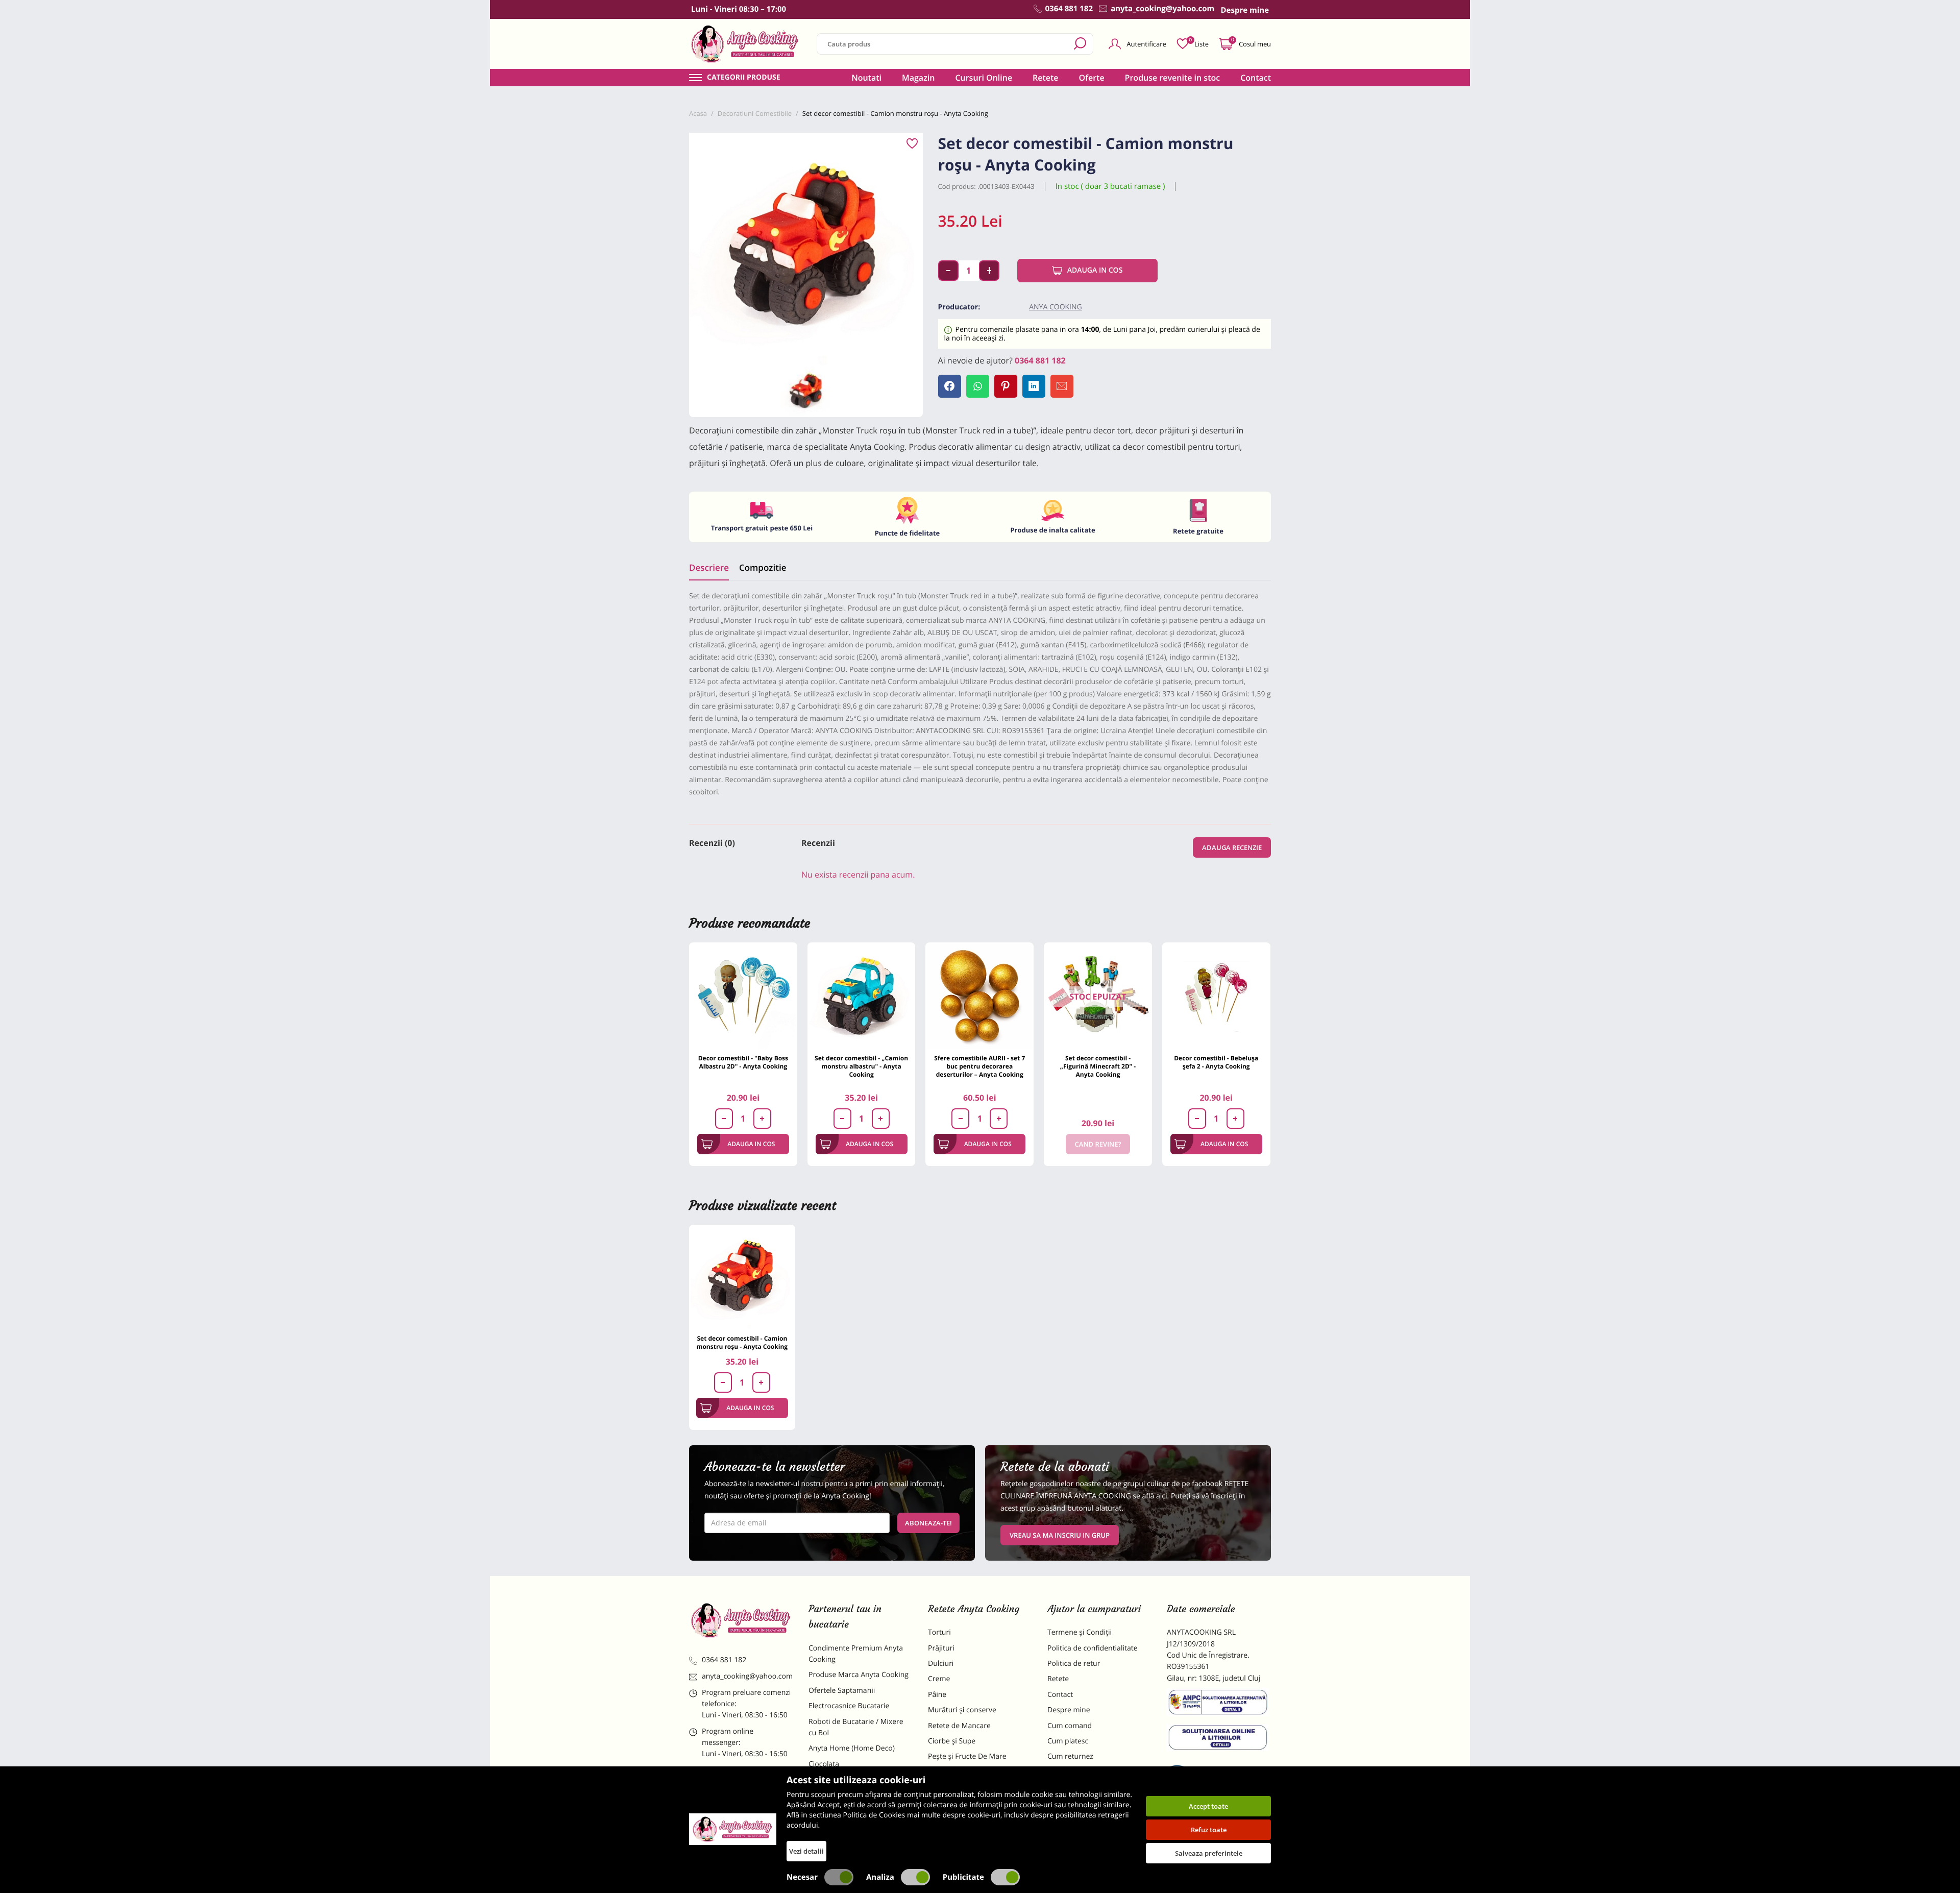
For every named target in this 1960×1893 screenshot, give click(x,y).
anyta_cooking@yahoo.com (747, 1676)
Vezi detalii (806, 1851)
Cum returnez (1070, 1756)
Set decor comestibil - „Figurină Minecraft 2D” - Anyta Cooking (1098, 1066)
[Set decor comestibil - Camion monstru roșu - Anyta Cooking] (742, 1278)
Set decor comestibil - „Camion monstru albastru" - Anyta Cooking (861, 1066)
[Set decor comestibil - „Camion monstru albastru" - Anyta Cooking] (862, 997)
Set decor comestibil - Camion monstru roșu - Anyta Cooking (742, 1342)
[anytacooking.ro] (741, 1620)
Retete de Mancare (959, 1726)
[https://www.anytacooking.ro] (745, 44)
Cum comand (1070, 1726)
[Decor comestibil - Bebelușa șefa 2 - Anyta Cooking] (1216, 997)
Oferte (1092, 78)
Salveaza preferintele (1209, 1853)
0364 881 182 (1040, 360)
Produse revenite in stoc (1173, 78)
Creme (939, 1679)
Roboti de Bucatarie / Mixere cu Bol (856, 1727)
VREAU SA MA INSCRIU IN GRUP (1060, 1535)
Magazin (918, 78)
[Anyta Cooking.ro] (733, 1829)
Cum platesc (1068, 1741)
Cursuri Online (984, 78)
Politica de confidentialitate (1093, 1648)
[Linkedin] (1034, 386)
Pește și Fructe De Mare (967, 1756)
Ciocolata (824, 1764)
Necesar (802, 1877)
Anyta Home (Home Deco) (852, 1748)
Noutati (866, 78)
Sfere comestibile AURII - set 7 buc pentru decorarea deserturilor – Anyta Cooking (979, 1066)
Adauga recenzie (1232, 847)
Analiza (880, 1877)
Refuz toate (1209, 1830)
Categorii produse (744, 78)
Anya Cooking (1056, 307)
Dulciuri (941, 1664)
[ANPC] (1219, 1704)
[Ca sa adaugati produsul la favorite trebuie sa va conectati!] (912, 144)
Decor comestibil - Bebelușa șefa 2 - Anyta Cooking (1216, 1062)
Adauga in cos (1095, 270)
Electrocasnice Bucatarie (849, 1706)
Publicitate (963, 1877)
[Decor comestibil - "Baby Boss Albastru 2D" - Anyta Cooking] (743, 997)
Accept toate (1208, 1806)
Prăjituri (941, 1648)
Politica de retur (1074, 1664)
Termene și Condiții (1080, 1632)
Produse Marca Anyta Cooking (859, 1675)
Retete (1045, 78)
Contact (1256, 78)
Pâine (937, 1695)
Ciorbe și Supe (952, 1741)
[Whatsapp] (978, 386)
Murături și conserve (962, 1710)
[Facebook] (950, 386)
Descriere (709, 567)
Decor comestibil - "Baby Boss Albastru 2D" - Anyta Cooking (743, 1062)
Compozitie (763, 567)
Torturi (939, 1632)
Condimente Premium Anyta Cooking (856, 1654)
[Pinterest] (1006, 386)
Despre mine (1069, 1710)
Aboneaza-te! (928, 1523)
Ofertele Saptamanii (842, 1691)
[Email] (1062, 386)
